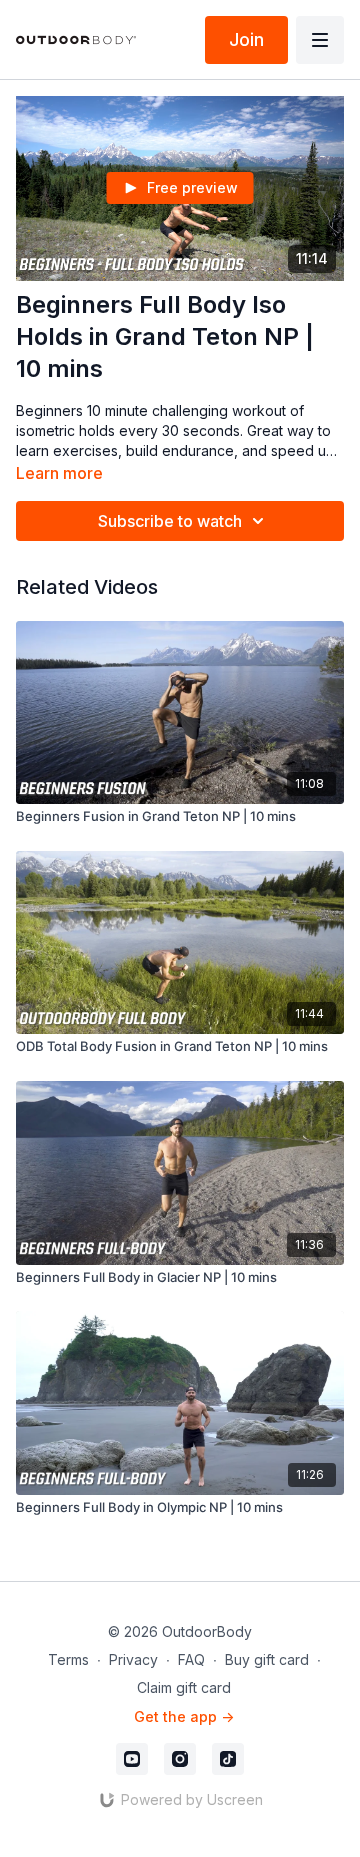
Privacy (133, 1659)
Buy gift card (267, 1659)
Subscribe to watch (170, 521)
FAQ (191, 1659)
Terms (68, 1659)
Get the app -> (184, 1716)
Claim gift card (184, 1687)
